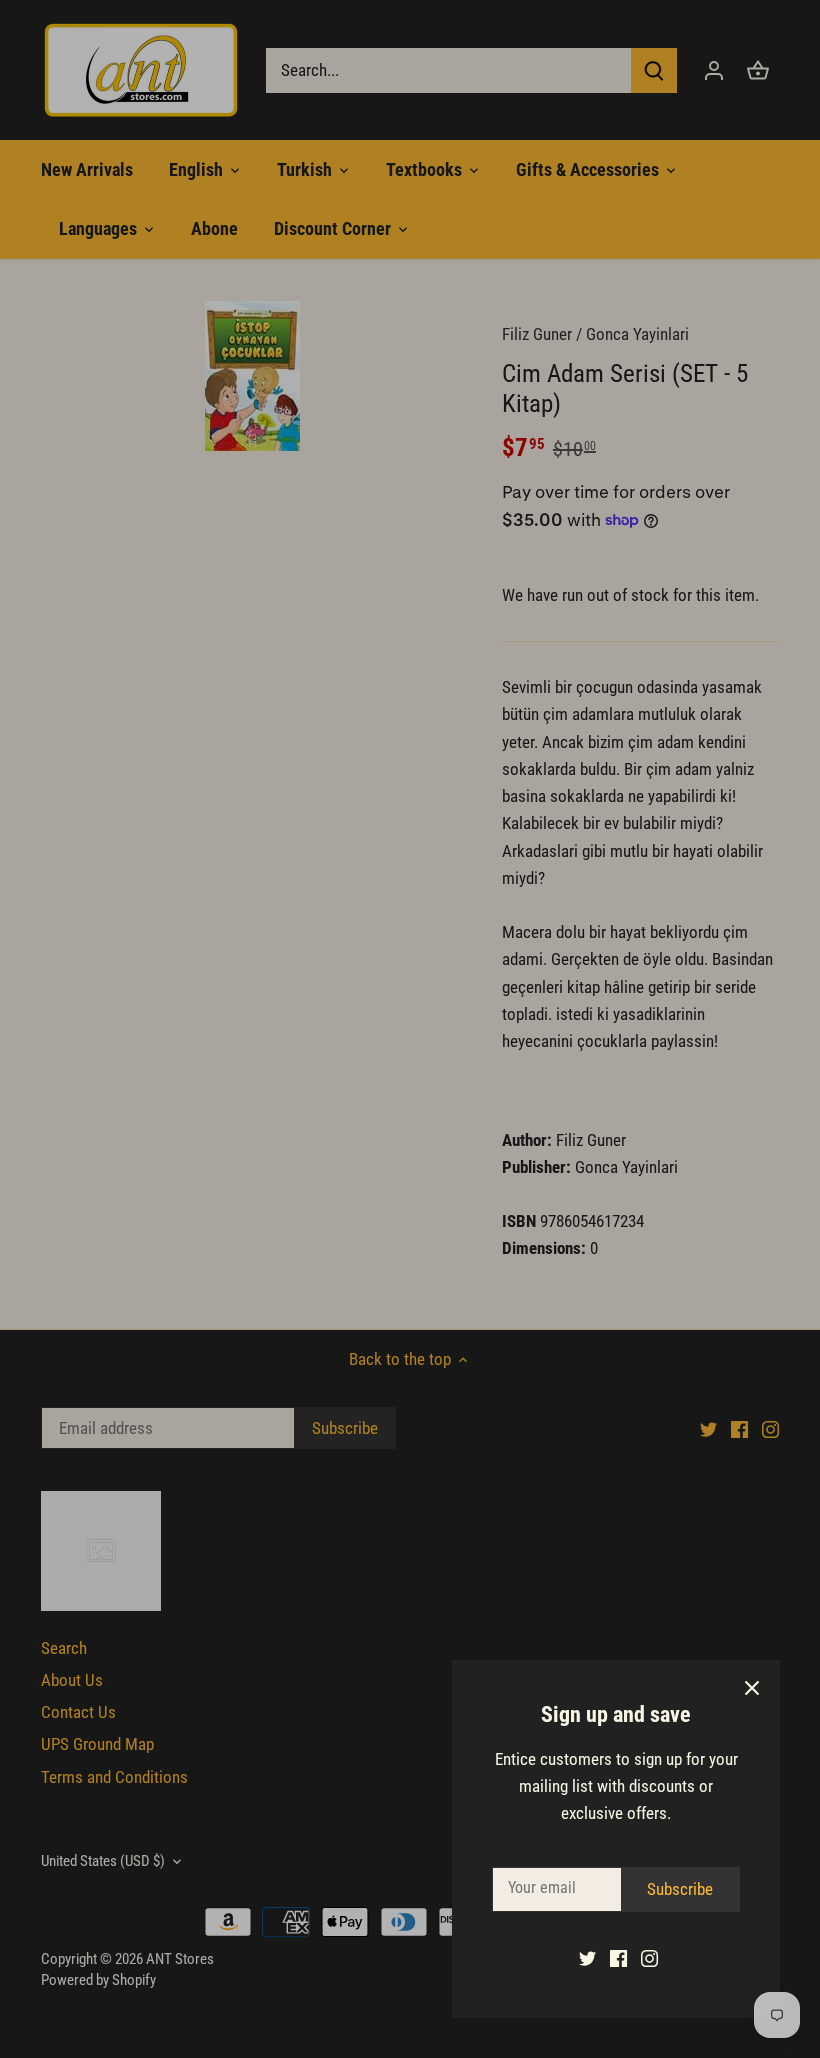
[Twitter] (587, 1958)
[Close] (752, 1688)
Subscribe (680, 1889)
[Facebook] (618, 1958)
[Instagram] (649, 1958)
